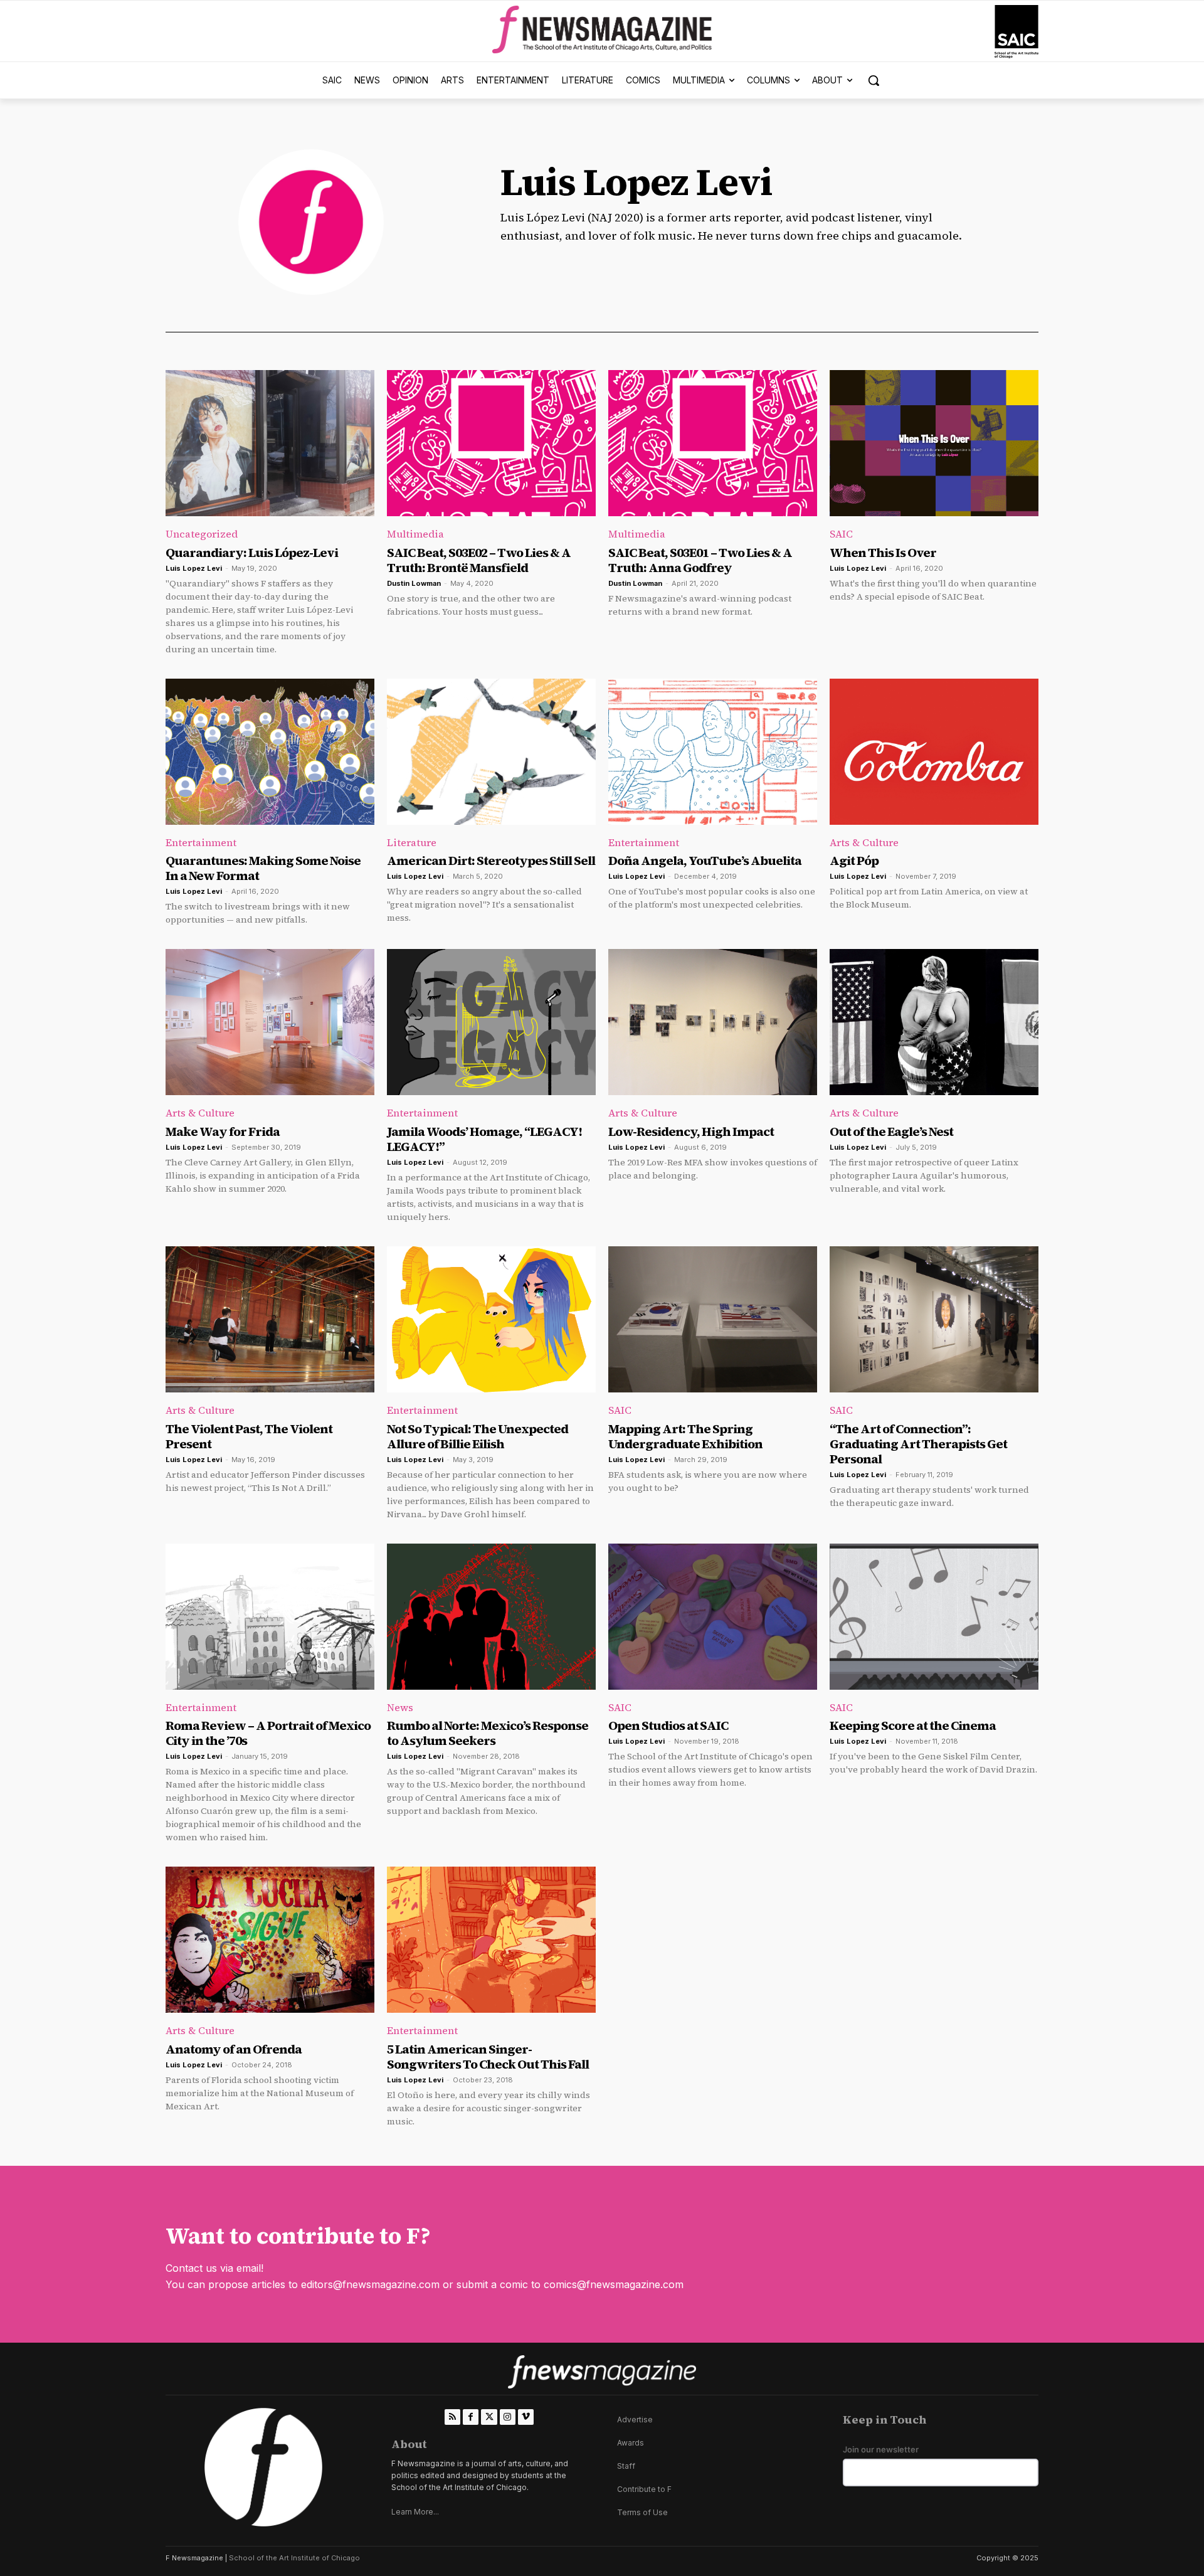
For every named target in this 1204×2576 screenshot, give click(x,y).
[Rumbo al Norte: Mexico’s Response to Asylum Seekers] (491, 1617)
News (400, 1707)
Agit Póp (854, 861)
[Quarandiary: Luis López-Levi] (270, 443)
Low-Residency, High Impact (691, 1132)
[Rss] (452, 2417)
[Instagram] (508, 2417)
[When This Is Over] (934, 443)
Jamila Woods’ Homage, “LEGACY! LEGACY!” (484, 1139)
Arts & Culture (864, 842)
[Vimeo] (526, 2417)
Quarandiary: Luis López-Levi (252, 553)
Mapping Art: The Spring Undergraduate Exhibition (685, 1436)
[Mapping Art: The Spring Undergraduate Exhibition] (713, 1319)
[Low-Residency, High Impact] (713, 1022)
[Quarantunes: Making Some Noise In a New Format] (270, 752)
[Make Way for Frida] (270, 1022)
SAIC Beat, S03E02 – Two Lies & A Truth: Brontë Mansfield (479, 560)
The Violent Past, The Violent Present (249, 1436)
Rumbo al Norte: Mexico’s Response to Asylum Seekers (488, 1733)
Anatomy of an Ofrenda (234, 2049)
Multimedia (415, 534)
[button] (874, 80)
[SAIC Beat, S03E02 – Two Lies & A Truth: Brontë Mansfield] (491, 443)
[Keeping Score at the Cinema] (934, 1617)
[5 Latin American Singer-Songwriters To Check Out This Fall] (491, 1940)
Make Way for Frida (223, 1132)
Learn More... (415, 2512)
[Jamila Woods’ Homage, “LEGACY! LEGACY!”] (491, 1022)
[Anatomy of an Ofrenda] (270, 1940)
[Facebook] (471, 2417)
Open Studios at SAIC (668, 1725)
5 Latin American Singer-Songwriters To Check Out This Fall (488, 2057)
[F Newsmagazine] (1017, 32)
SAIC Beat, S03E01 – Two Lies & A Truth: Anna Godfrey (700, 560)
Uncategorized (202, 534)
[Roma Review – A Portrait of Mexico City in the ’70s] (270, 1617)
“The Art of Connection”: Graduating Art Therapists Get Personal (918, 1444)
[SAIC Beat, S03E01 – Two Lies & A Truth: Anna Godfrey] (713, 443)
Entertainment (201, 842)
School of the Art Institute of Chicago (294, 2558)
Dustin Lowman (414, 583)
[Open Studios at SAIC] (713, 1617)
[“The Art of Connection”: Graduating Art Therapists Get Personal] (934, 1319)
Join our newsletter (881, 2450)
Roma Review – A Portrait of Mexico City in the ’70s (268, 1733)
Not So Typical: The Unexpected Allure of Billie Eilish (478, 1436)
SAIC (841, 534)
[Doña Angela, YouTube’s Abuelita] (713, 752)
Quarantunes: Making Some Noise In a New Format (263, 868)
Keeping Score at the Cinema (913, 1725)
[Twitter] (489, 2417)
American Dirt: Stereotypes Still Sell (491, 861)
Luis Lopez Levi (194, 568)
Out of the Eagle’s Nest (891, 1132)
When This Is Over (883, 553)
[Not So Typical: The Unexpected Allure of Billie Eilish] (491, 1319)
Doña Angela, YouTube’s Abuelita (705, 861)
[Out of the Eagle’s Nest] (934, 1022)
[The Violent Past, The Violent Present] (270, 1319)
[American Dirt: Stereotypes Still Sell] (491, 752)
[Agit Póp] (934, 752)
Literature (412, 842)
